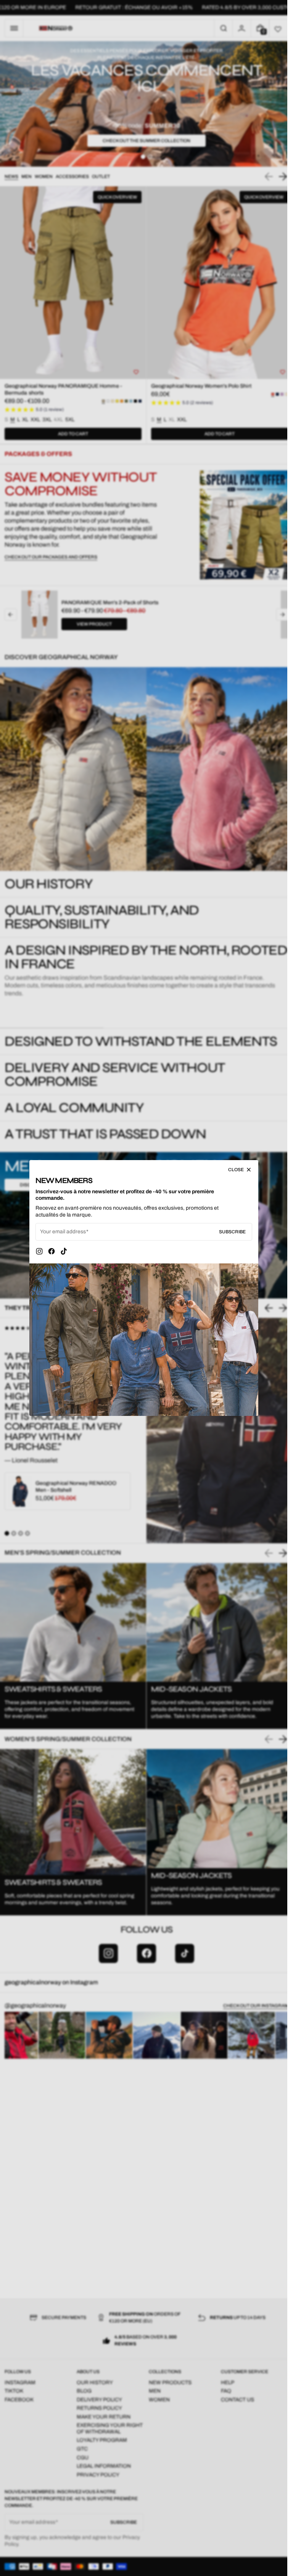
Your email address (63, 1232)
